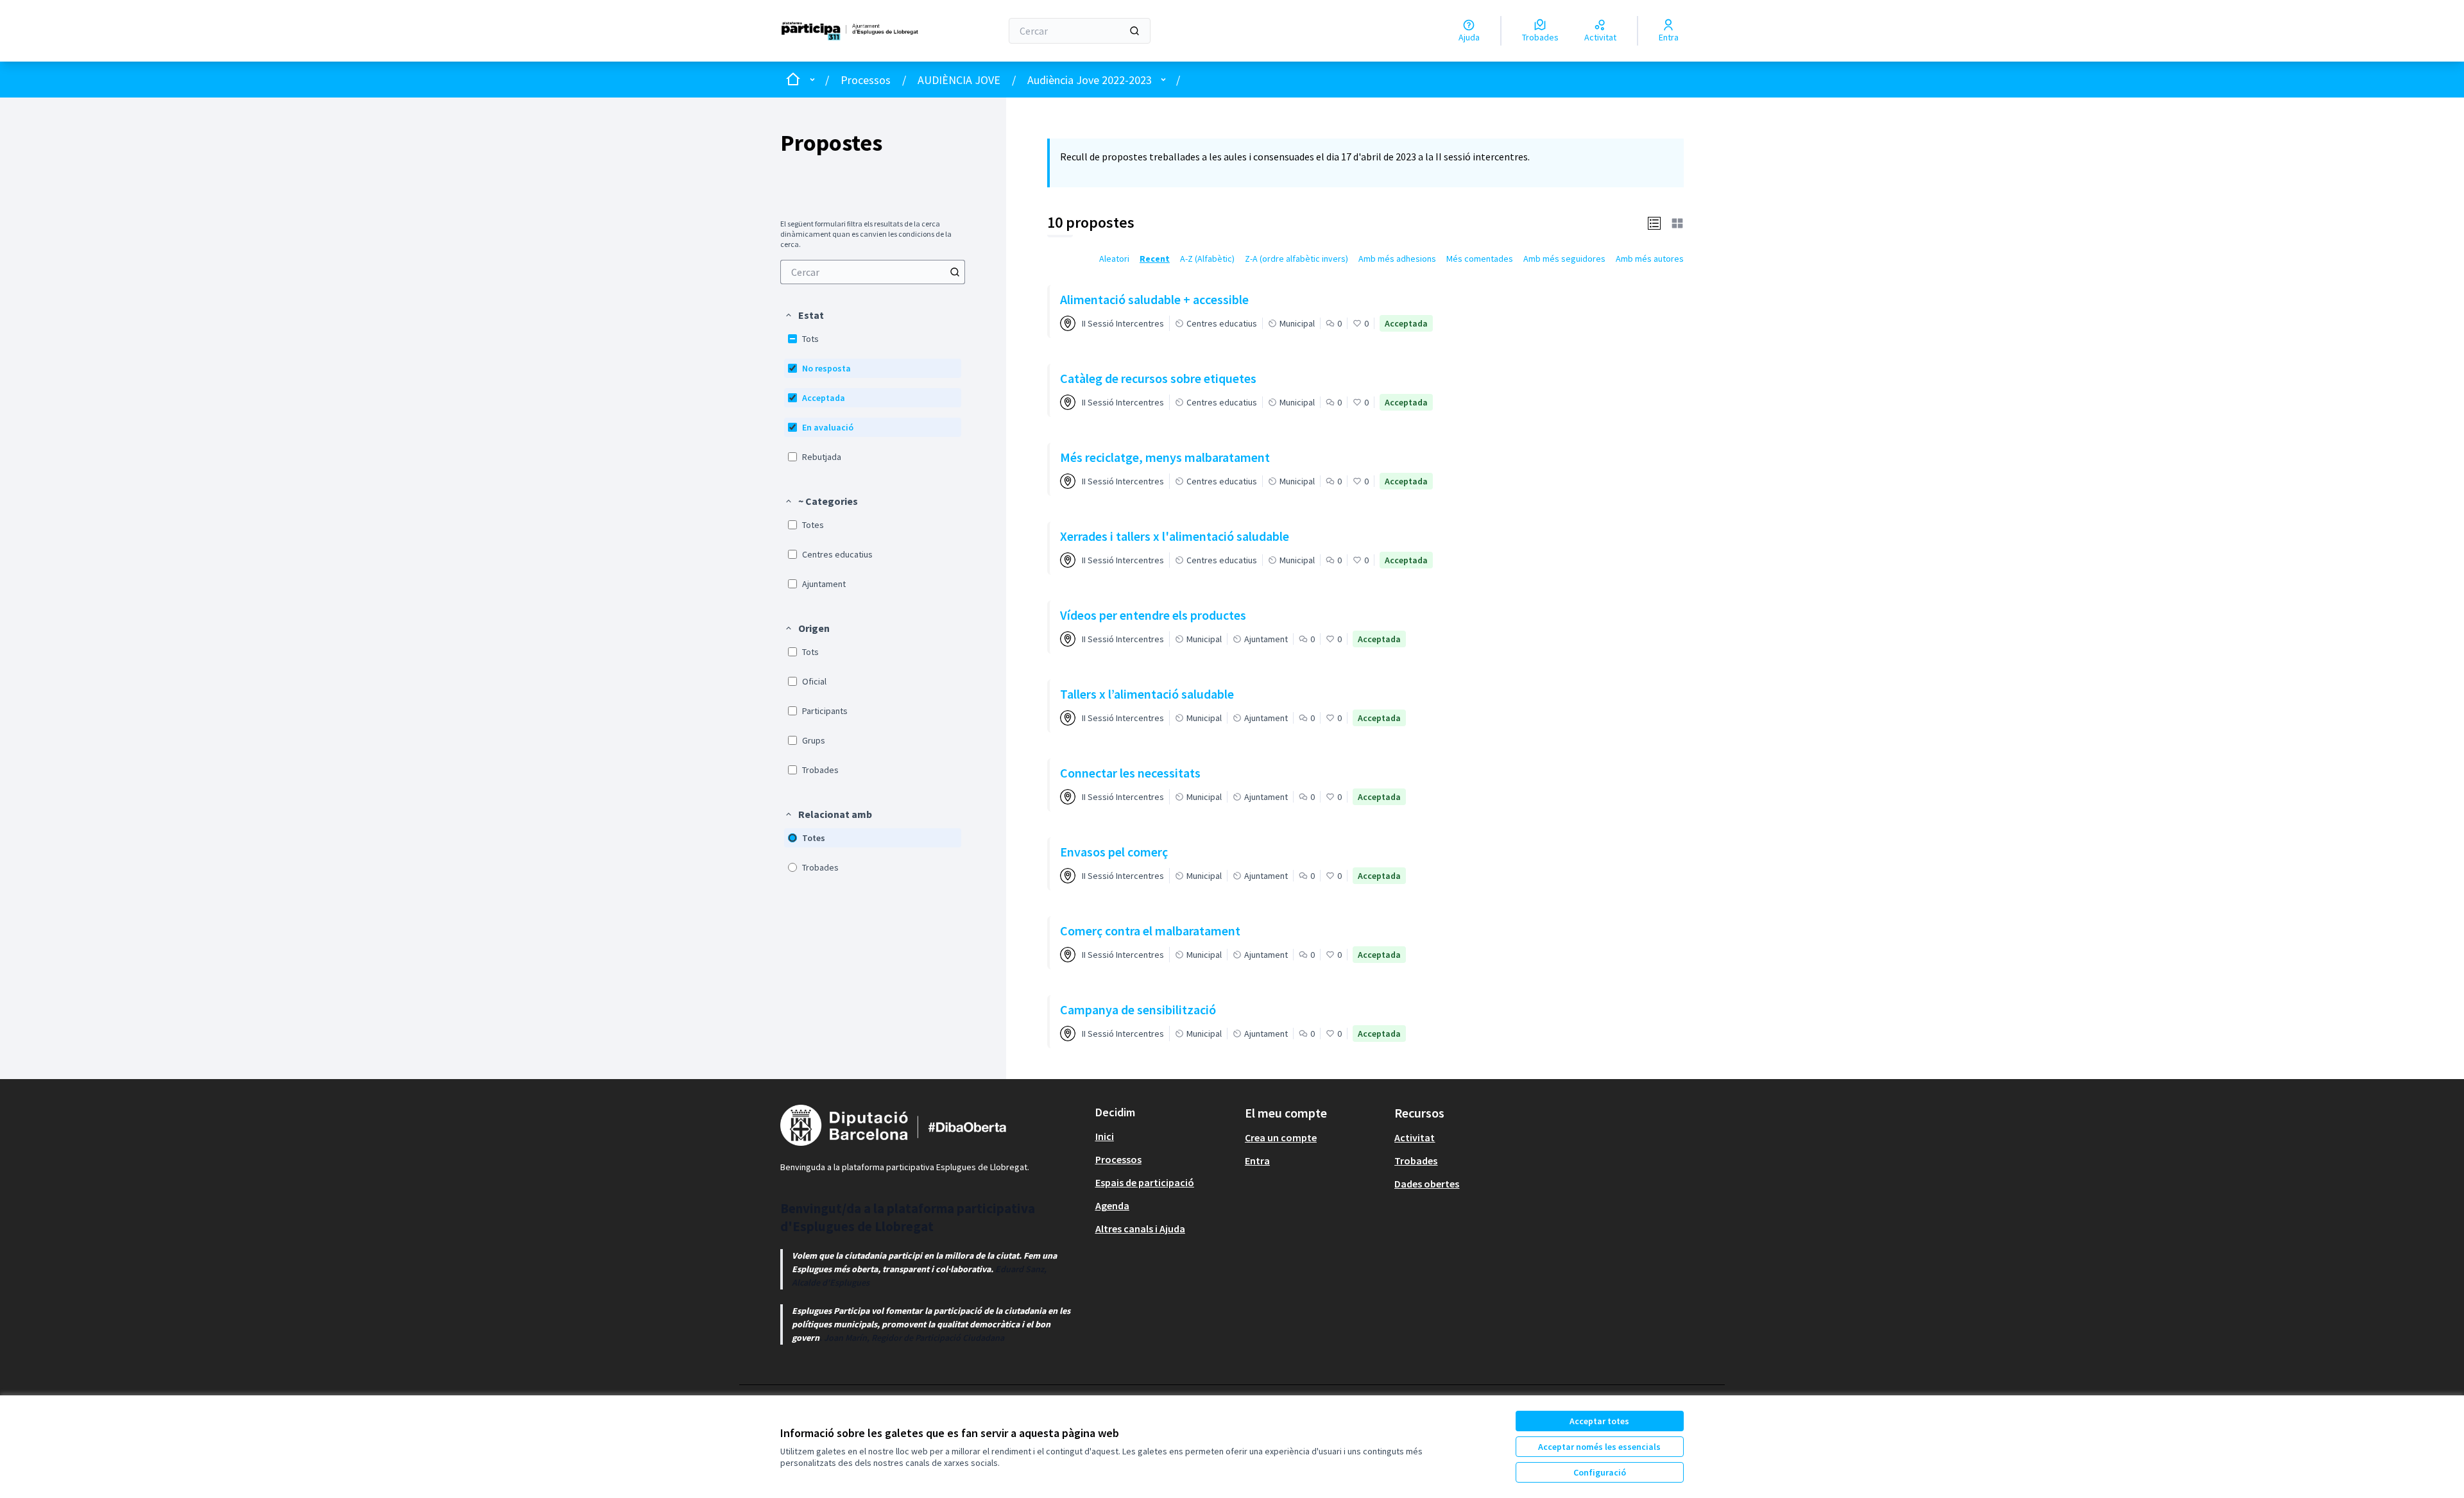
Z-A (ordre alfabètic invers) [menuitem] (1296, 259)
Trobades (1416, 1161)
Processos (866, 80)
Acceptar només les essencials (1599, 1447)
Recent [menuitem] (1155, 259)
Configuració (1600, 1472)
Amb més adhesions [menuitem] (1397, 259)
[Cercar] (1134, 31)
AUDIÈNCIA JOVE (959, 80)
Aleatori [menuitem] (1114, 259)
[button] (804, 315)
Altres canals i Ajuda (1140, 1229)
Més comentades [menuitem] (1480, 259)
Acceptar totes (1599, 1421)
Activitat (1415, 1137)
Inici (1105, 1136)
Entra (1257, 1161)
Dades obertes (1427, 1184)
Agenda (1112, 1205)
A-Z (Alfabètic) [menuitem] (1207, 259)
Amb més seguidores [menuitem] (1564, 259)
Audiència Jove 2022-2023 (1090, 80)
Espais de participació (1145, 1182)
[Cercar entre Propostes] (955, 272)
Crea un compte (1281, 1137)
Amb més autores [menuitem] (1650, 259)
